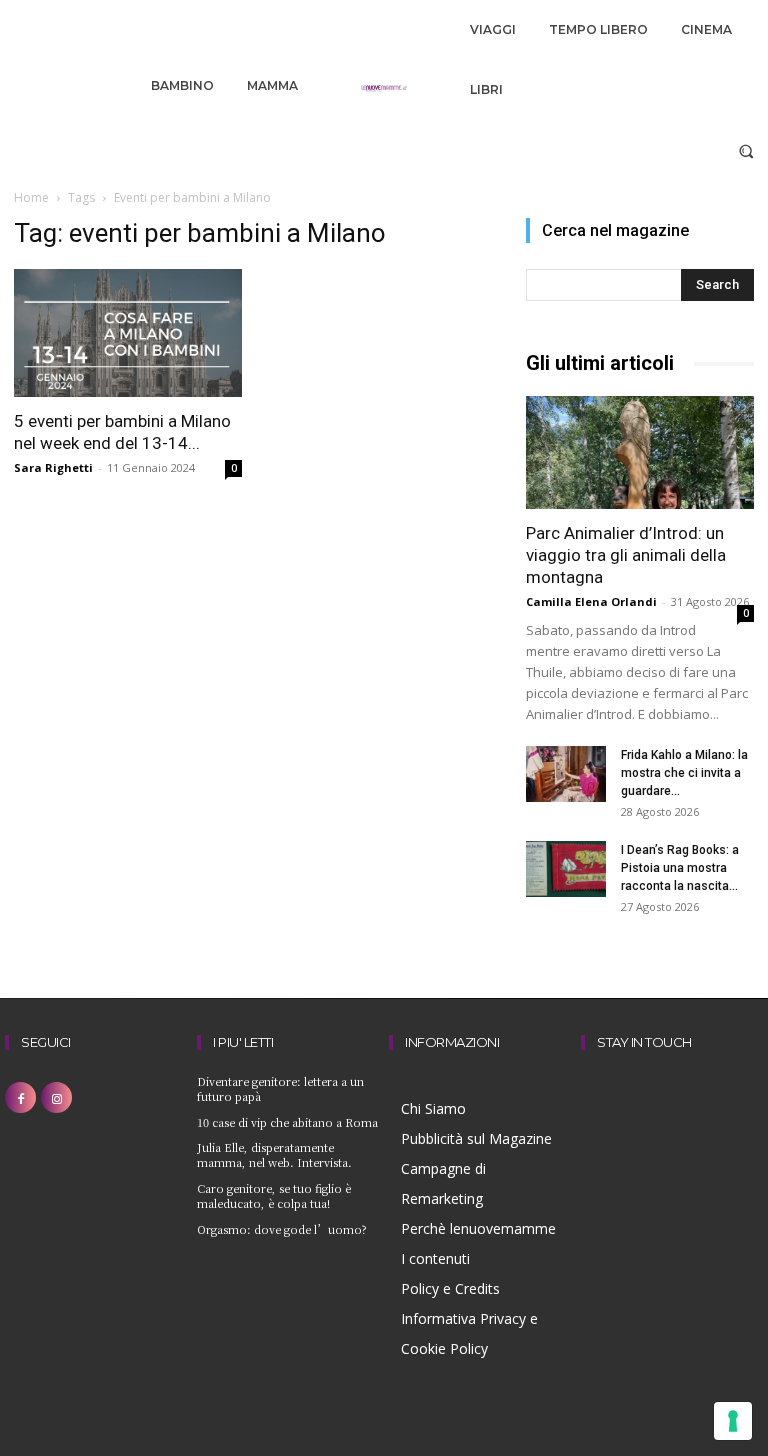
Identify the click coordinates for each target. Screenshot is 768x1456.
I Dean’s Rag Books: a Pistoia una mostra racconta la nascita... (680, 868)
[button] (746, 150)
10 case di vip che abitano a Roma (287, 1122)
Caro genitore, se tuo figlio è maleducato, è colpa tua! (274, 1195)
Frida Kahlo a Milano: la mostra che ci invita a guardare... (684, 773)
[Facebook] (20, 1097)
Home (31, 197)
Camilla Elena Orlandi (591, 601)
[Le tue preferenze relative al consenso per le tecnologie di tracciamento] (733, 1421)
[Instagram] (56, 1097)
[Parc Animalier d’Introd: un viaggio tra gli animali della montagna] (640, 452)
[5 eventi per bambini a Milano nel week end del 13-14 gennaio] (128, 333)
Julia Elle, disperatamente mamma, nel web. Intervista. (274, 1154)
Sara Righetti (53, 467)
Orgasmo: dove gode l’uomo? (282, 1229)
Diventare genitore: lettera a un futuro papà (280, 1088)
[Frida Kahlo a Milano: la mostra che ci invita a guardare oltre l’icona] (566, 774)
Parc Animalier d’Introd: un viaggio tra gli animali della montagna (626, 555)
